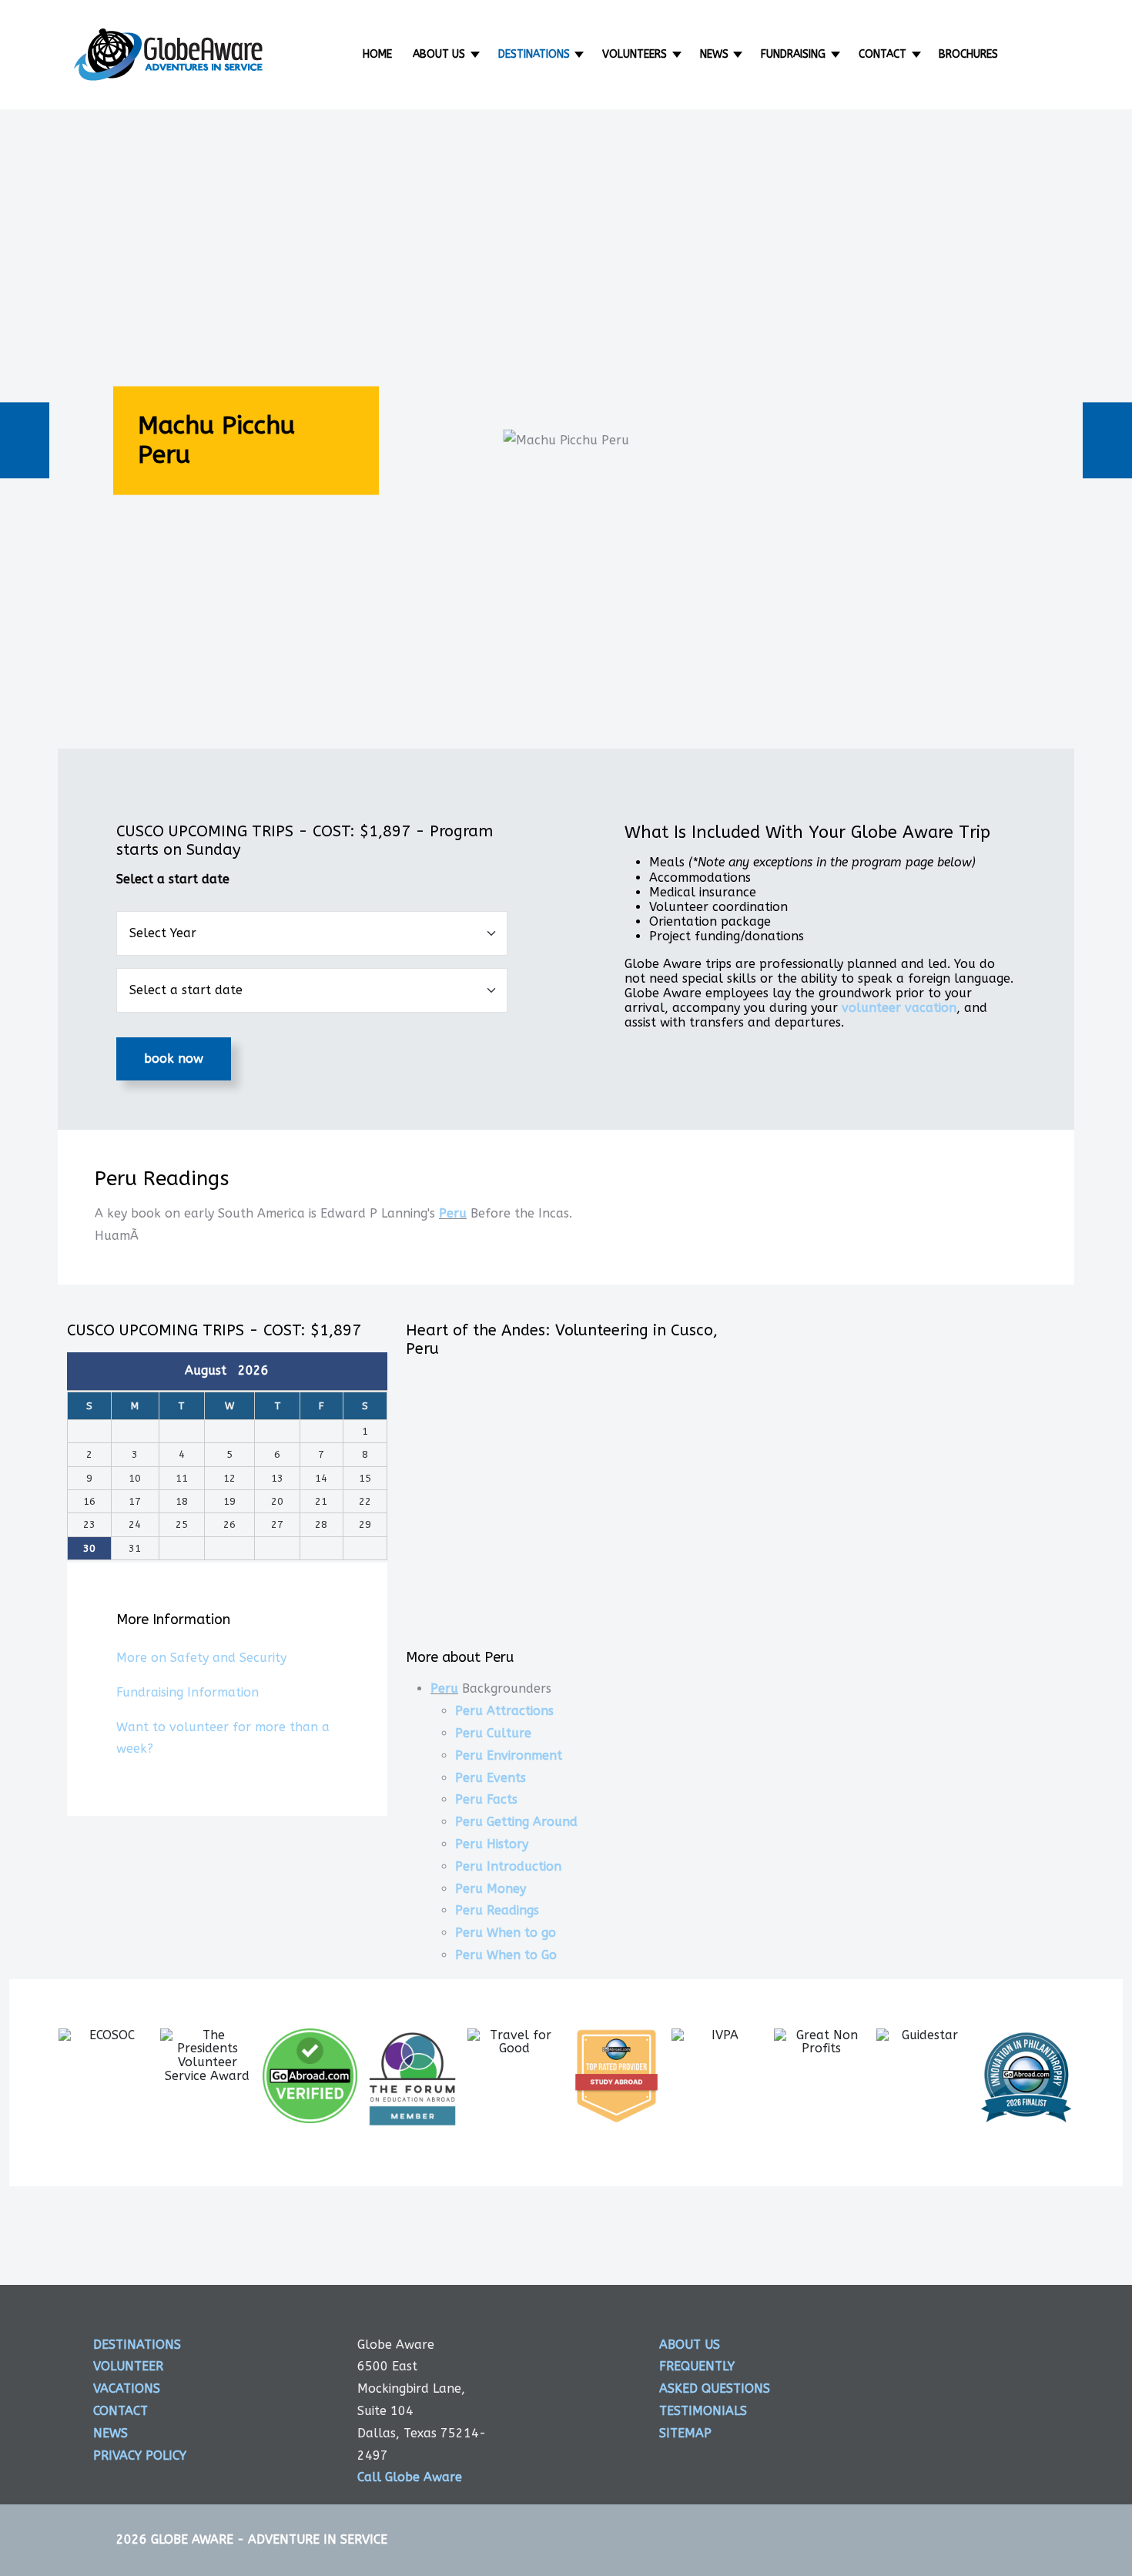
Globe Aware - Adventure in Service (269, 2539)
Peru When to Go (506, 1955)
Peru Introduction (508, 1866)
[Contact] (918, 54)
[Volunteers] (678, 54)
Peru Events (491, 1778)
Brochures (968, 54)
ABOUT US (690, 2345)
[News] (740, 54)
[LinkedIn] (1027, 2415)
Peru (453, 1213)
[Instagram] (968, 2415)
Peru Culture (493, 1733)
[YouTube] (1027, 2472)
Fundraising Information (188, 1692)
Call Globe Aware (410, 2477)
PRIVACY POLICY (140, 2455)
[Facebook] (968, 2359)
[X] (1027, 2359)
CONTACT (121, 2411)
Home (377, 54)
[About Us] (476, 54)
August (211, 1370)
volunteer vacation (899, 1008)
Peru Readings (497, 1910)
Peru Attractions (504, 1711)
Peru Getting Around (516, 1822)
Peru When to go (506, 1933)
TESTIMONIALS (703, 2411)
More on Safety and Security (201, 1658)
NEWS (111, 2433)
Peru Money (491, 1889)
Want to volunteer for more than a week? (223, 1738)
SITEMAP (685, 2433)
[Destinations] (581, 54)
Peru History (492, 1844)
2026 (253, 1370)
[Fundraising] (837, 54)
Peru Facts (486, 1799)
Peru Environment (509, 1755)
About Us (439, 54)
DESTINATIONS (137, 2345)
